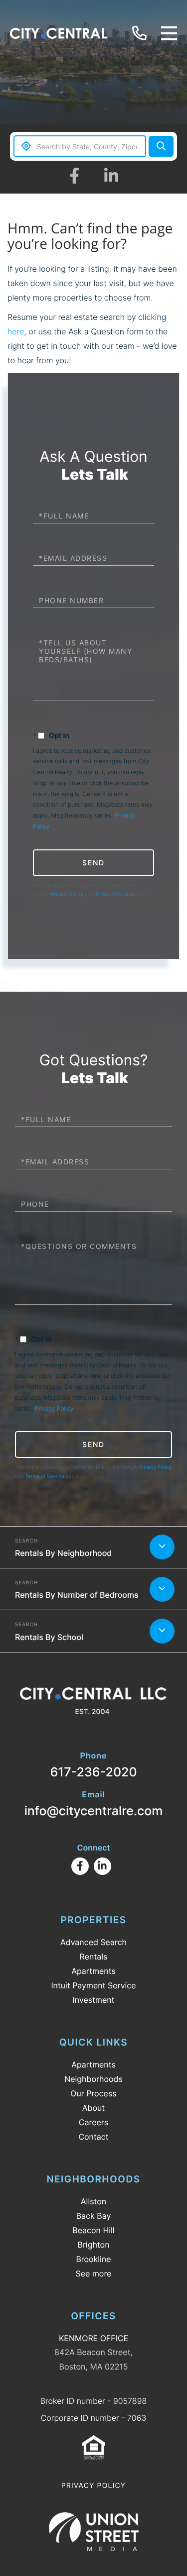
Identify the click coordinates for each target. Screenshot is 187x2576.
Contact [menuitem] (93, 2137)
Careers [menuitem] (93, 2122)
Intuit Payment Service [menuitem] (93, 1985)
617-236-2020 (141, 34)
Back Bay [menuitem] (94, 2216)
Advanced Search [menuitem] (93, 1942)
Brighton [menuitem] (94, 2245)
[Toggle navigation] (169, 33)
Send (93, 863)
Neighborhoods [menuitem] (93, 2079)
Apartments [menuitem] (93, 1971)
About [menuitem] (93, 2108)
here (16, 331)
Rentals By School (49, 1637)
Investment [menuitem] (94, 2000)
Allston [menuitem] (93, 2201)
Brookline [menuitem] (93, 2259)
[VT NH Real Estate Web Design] (94, 2532)
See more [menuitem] (94, 2273)
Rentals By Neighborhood (63, 1553)
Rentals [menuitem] (94, 1957)
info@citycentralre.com (94, 1804)
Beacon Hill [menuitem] (93, 2230)
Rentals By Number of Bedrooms (77, 1595)
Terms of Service (114, 895)
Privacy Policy (67, 895)
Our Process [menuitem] (93, 2093)
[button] (161, 146)
